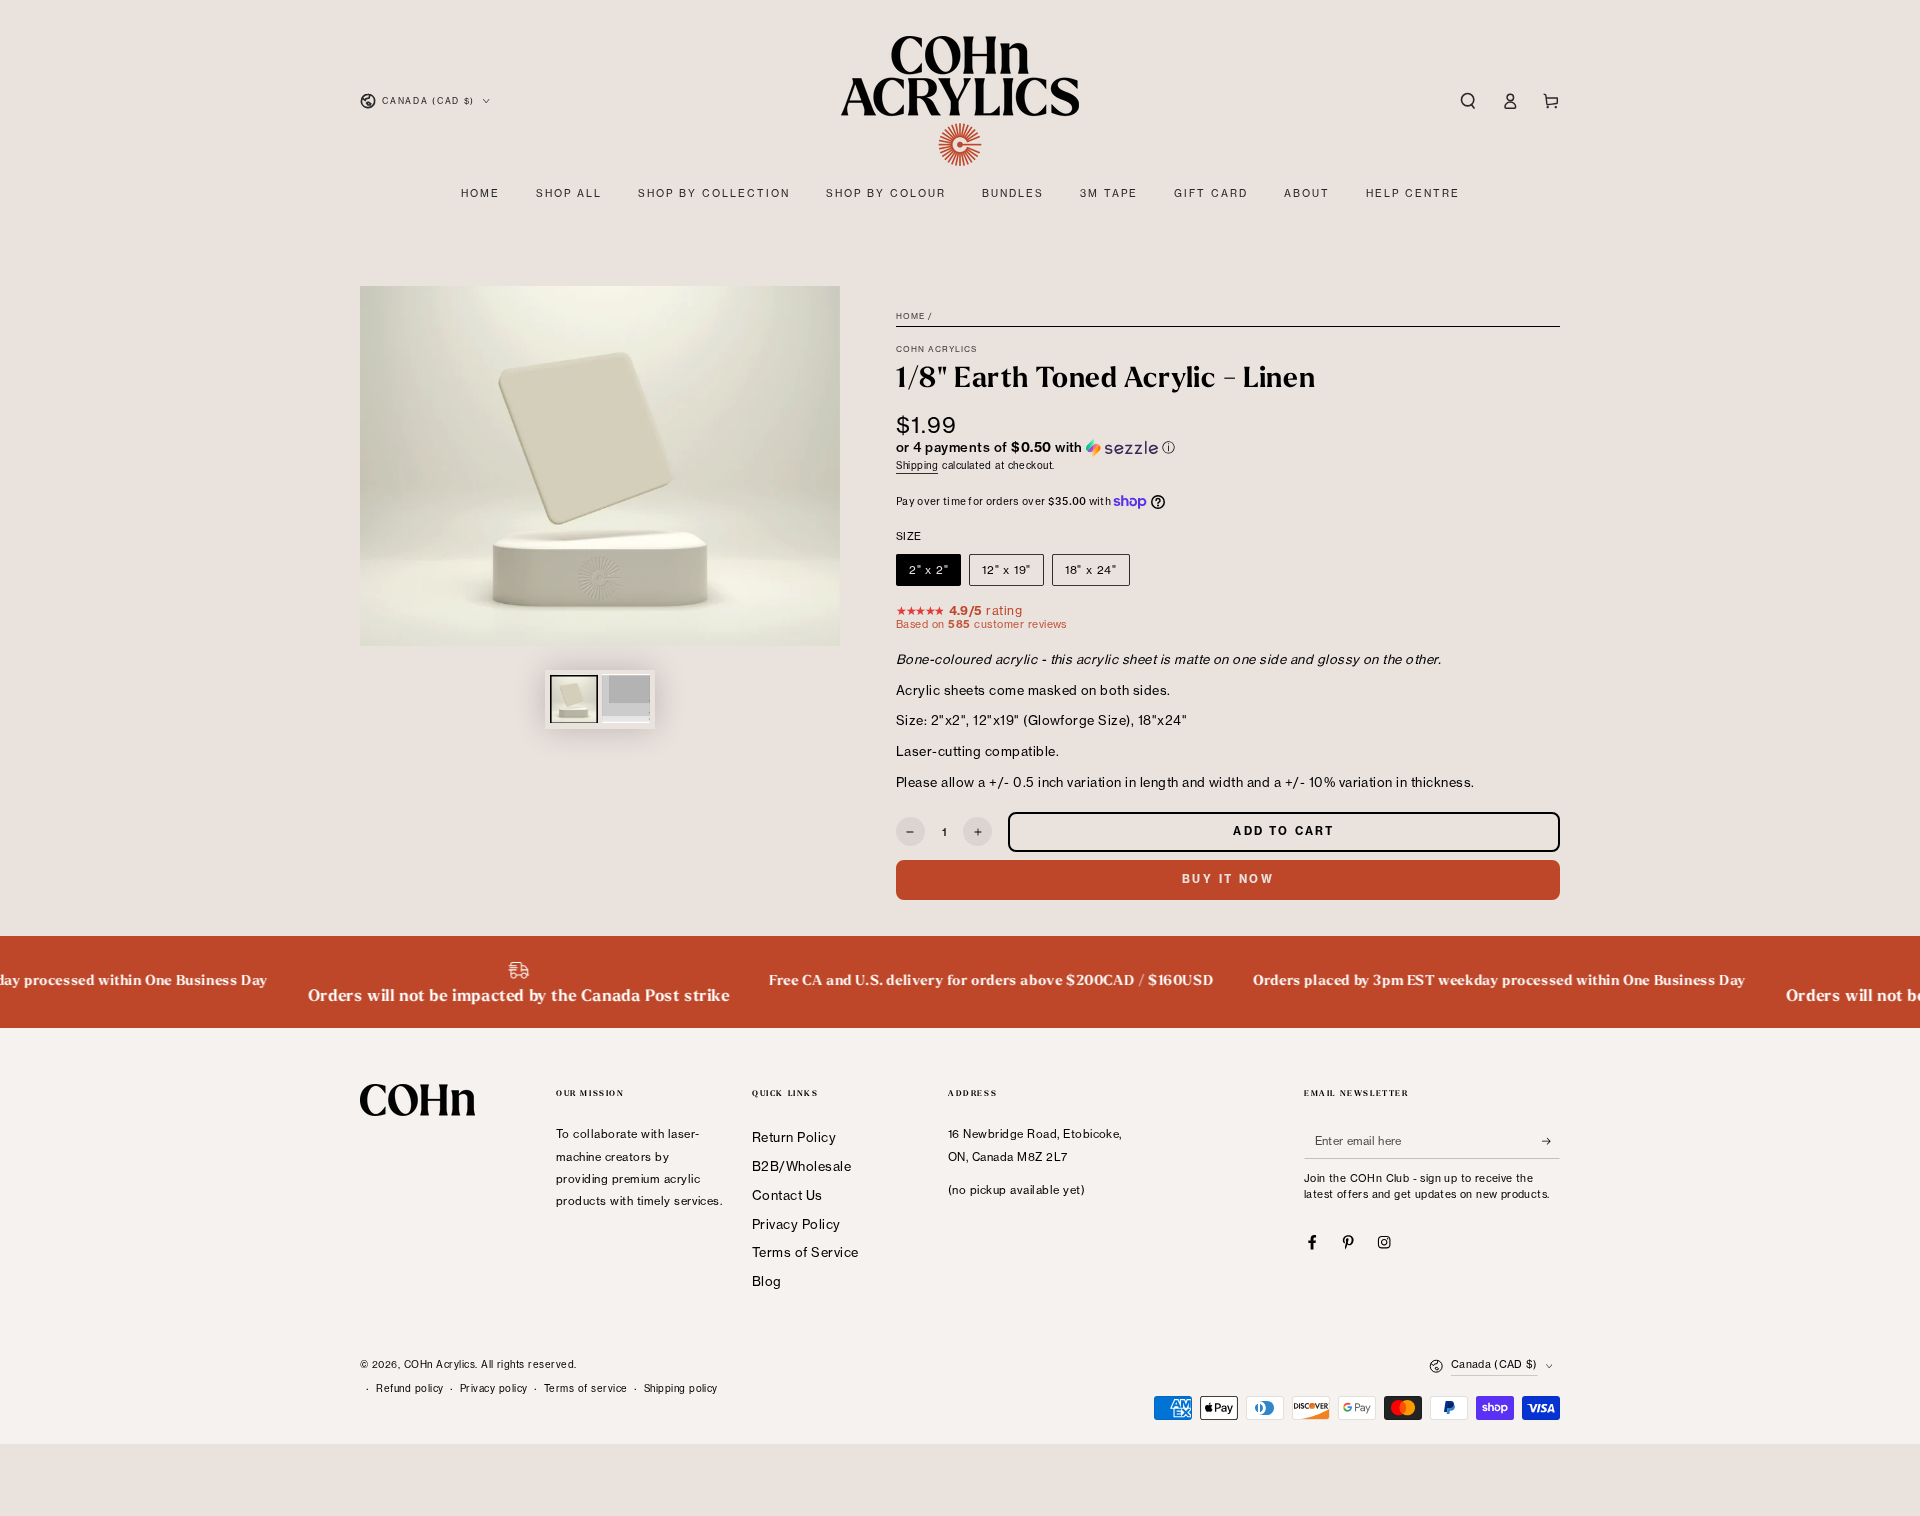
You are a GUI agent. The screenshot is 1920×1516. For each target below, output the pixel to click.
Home (910, 316)
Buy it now (1228, 879)
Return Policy (794, 1137)
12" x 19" (1006, 570)
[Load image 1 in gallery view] (574, 698)
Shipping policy (681, 1388)
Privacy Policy (796, 1224)
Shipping (917, 465)
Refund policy (409, 1388)
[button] (1468, 100)
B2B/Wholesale (801, 1166)
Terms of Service (805, 1252)
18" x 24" (1091, 570)
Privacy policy (494, 1388)
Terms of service (586, 1388)
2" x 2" (929, 570)
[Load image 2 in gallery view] (626, 698)
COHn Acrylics (937, 349)
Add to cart (1283, 831)
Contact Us (787, 1195)
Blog (767, 1281)
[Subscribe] (1551, 1140)
